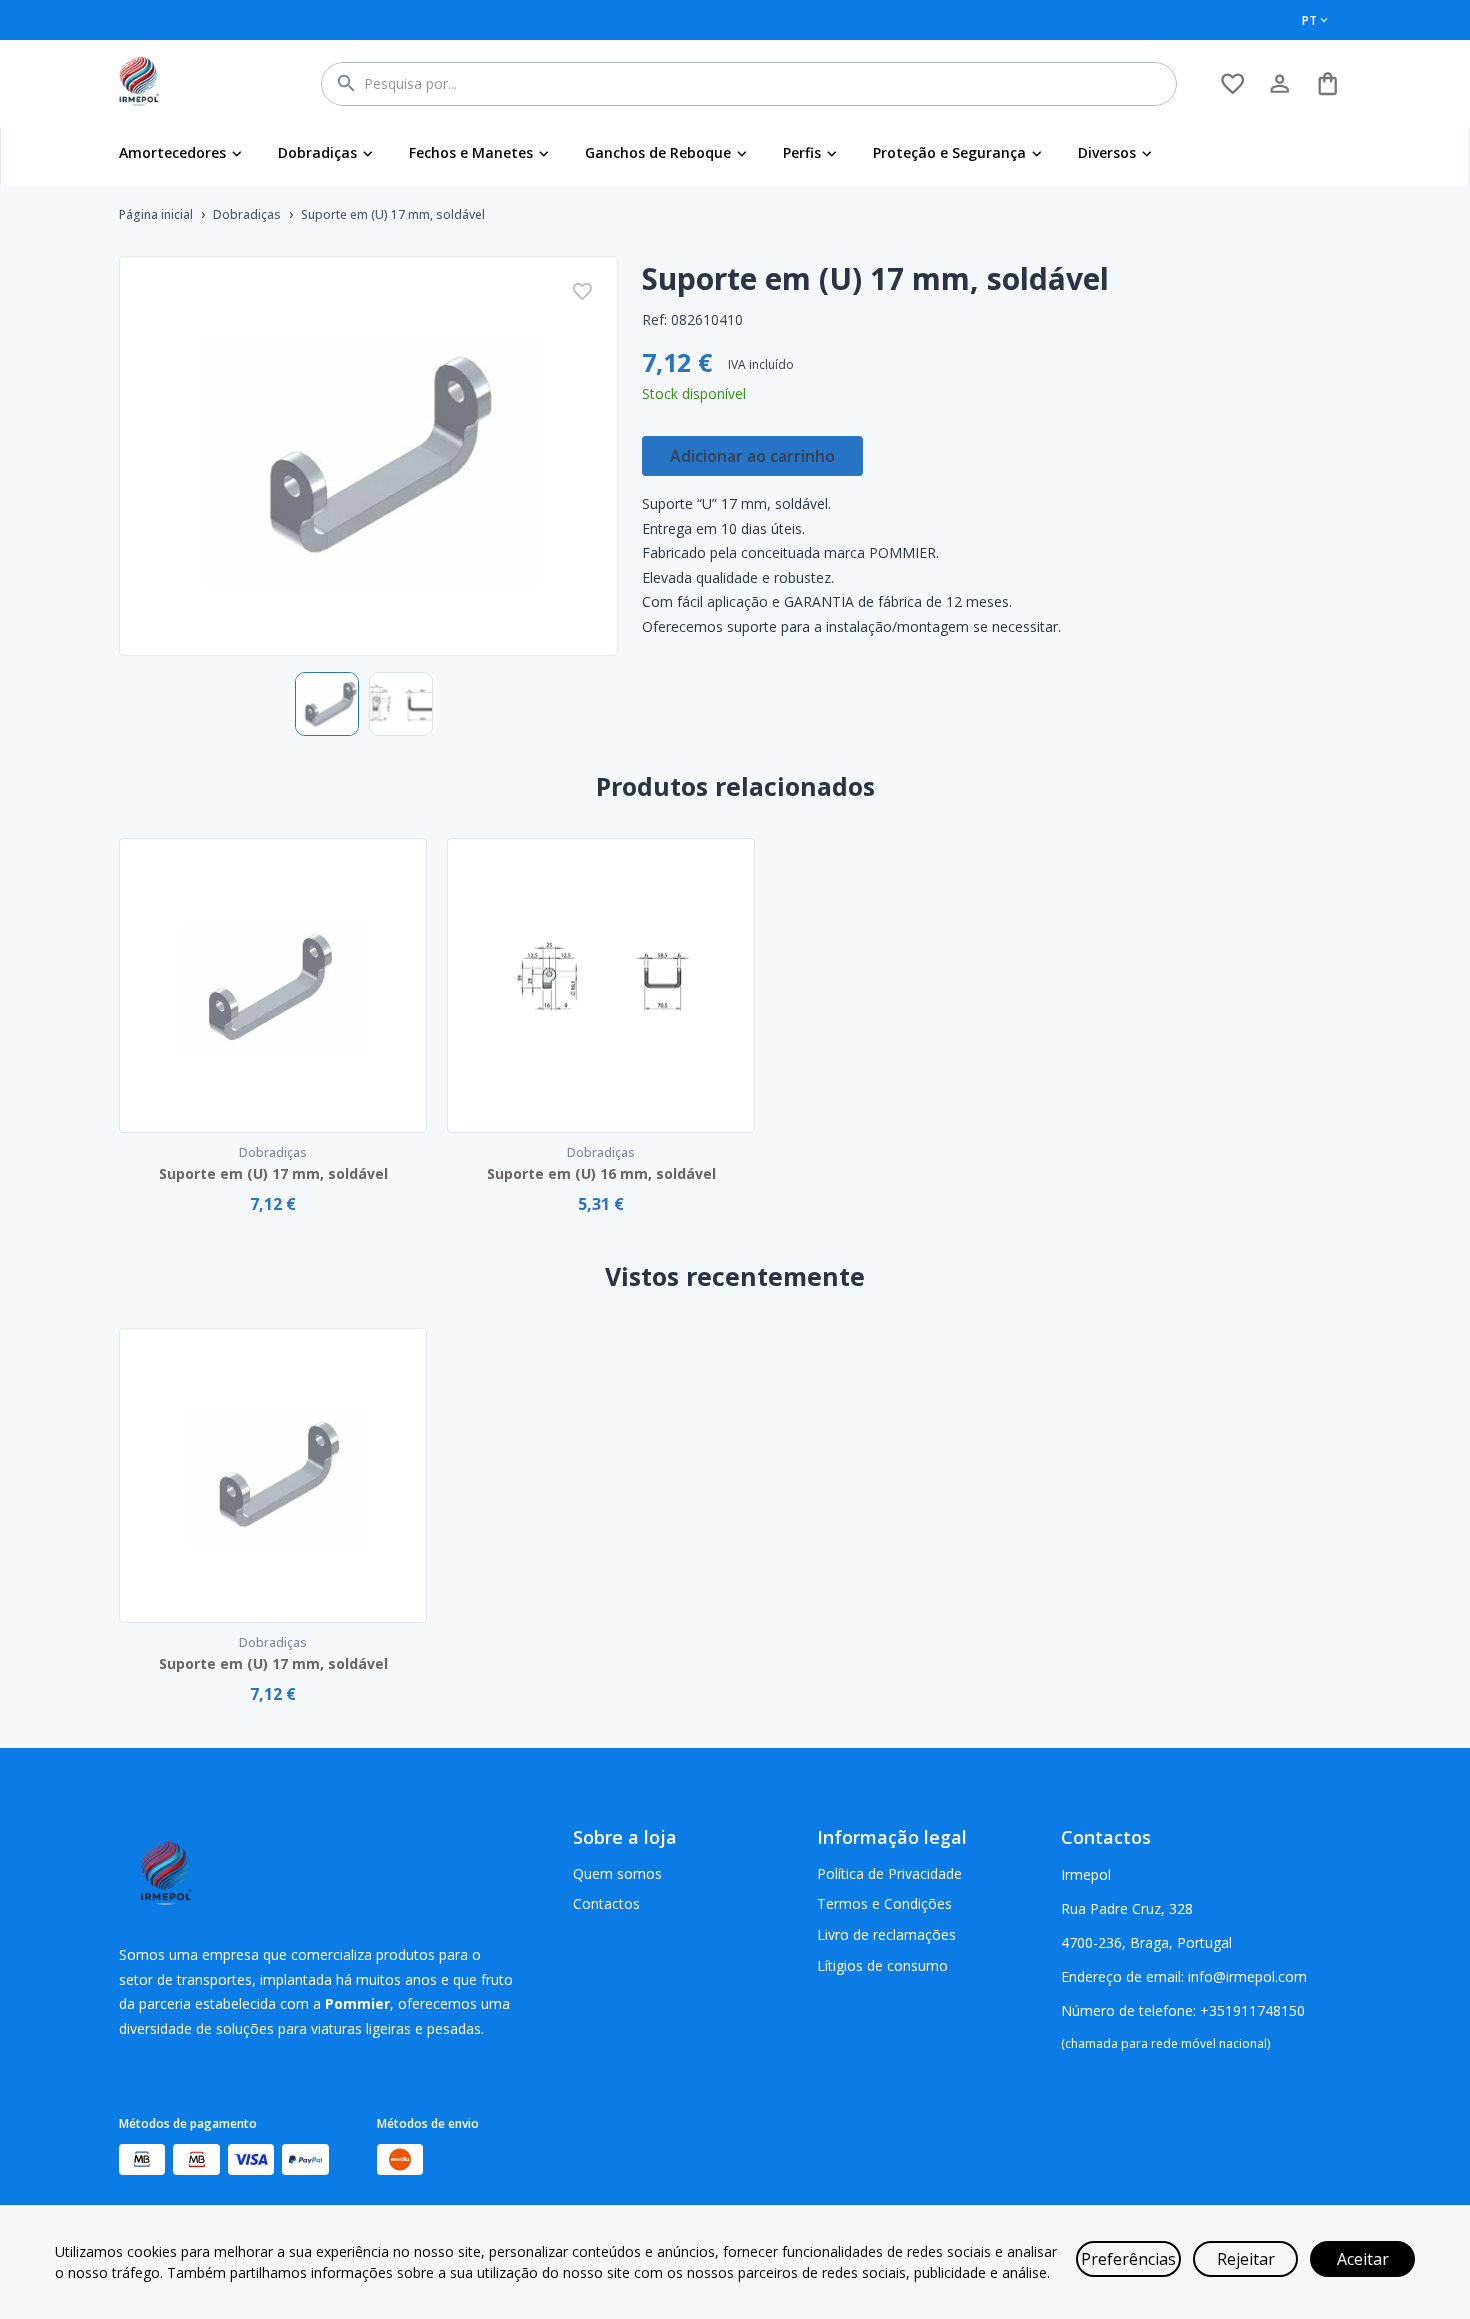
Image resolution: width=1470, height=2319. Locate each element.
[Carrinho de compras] (1327, 83)
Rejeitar (1246, 2259)
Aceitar (1363, 2259)
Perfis (802, 152)
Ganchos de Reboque (658, 152)
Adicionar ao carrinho (752, 456)
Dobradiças (317, 152)
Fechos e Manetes (471, 152)
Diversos (1107, 152)
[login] (1232, 83)
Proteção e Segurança (949, 152)
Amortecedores (172, 152)
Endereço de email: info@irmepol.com (1184, 1976)
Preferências (1128, 2259)
